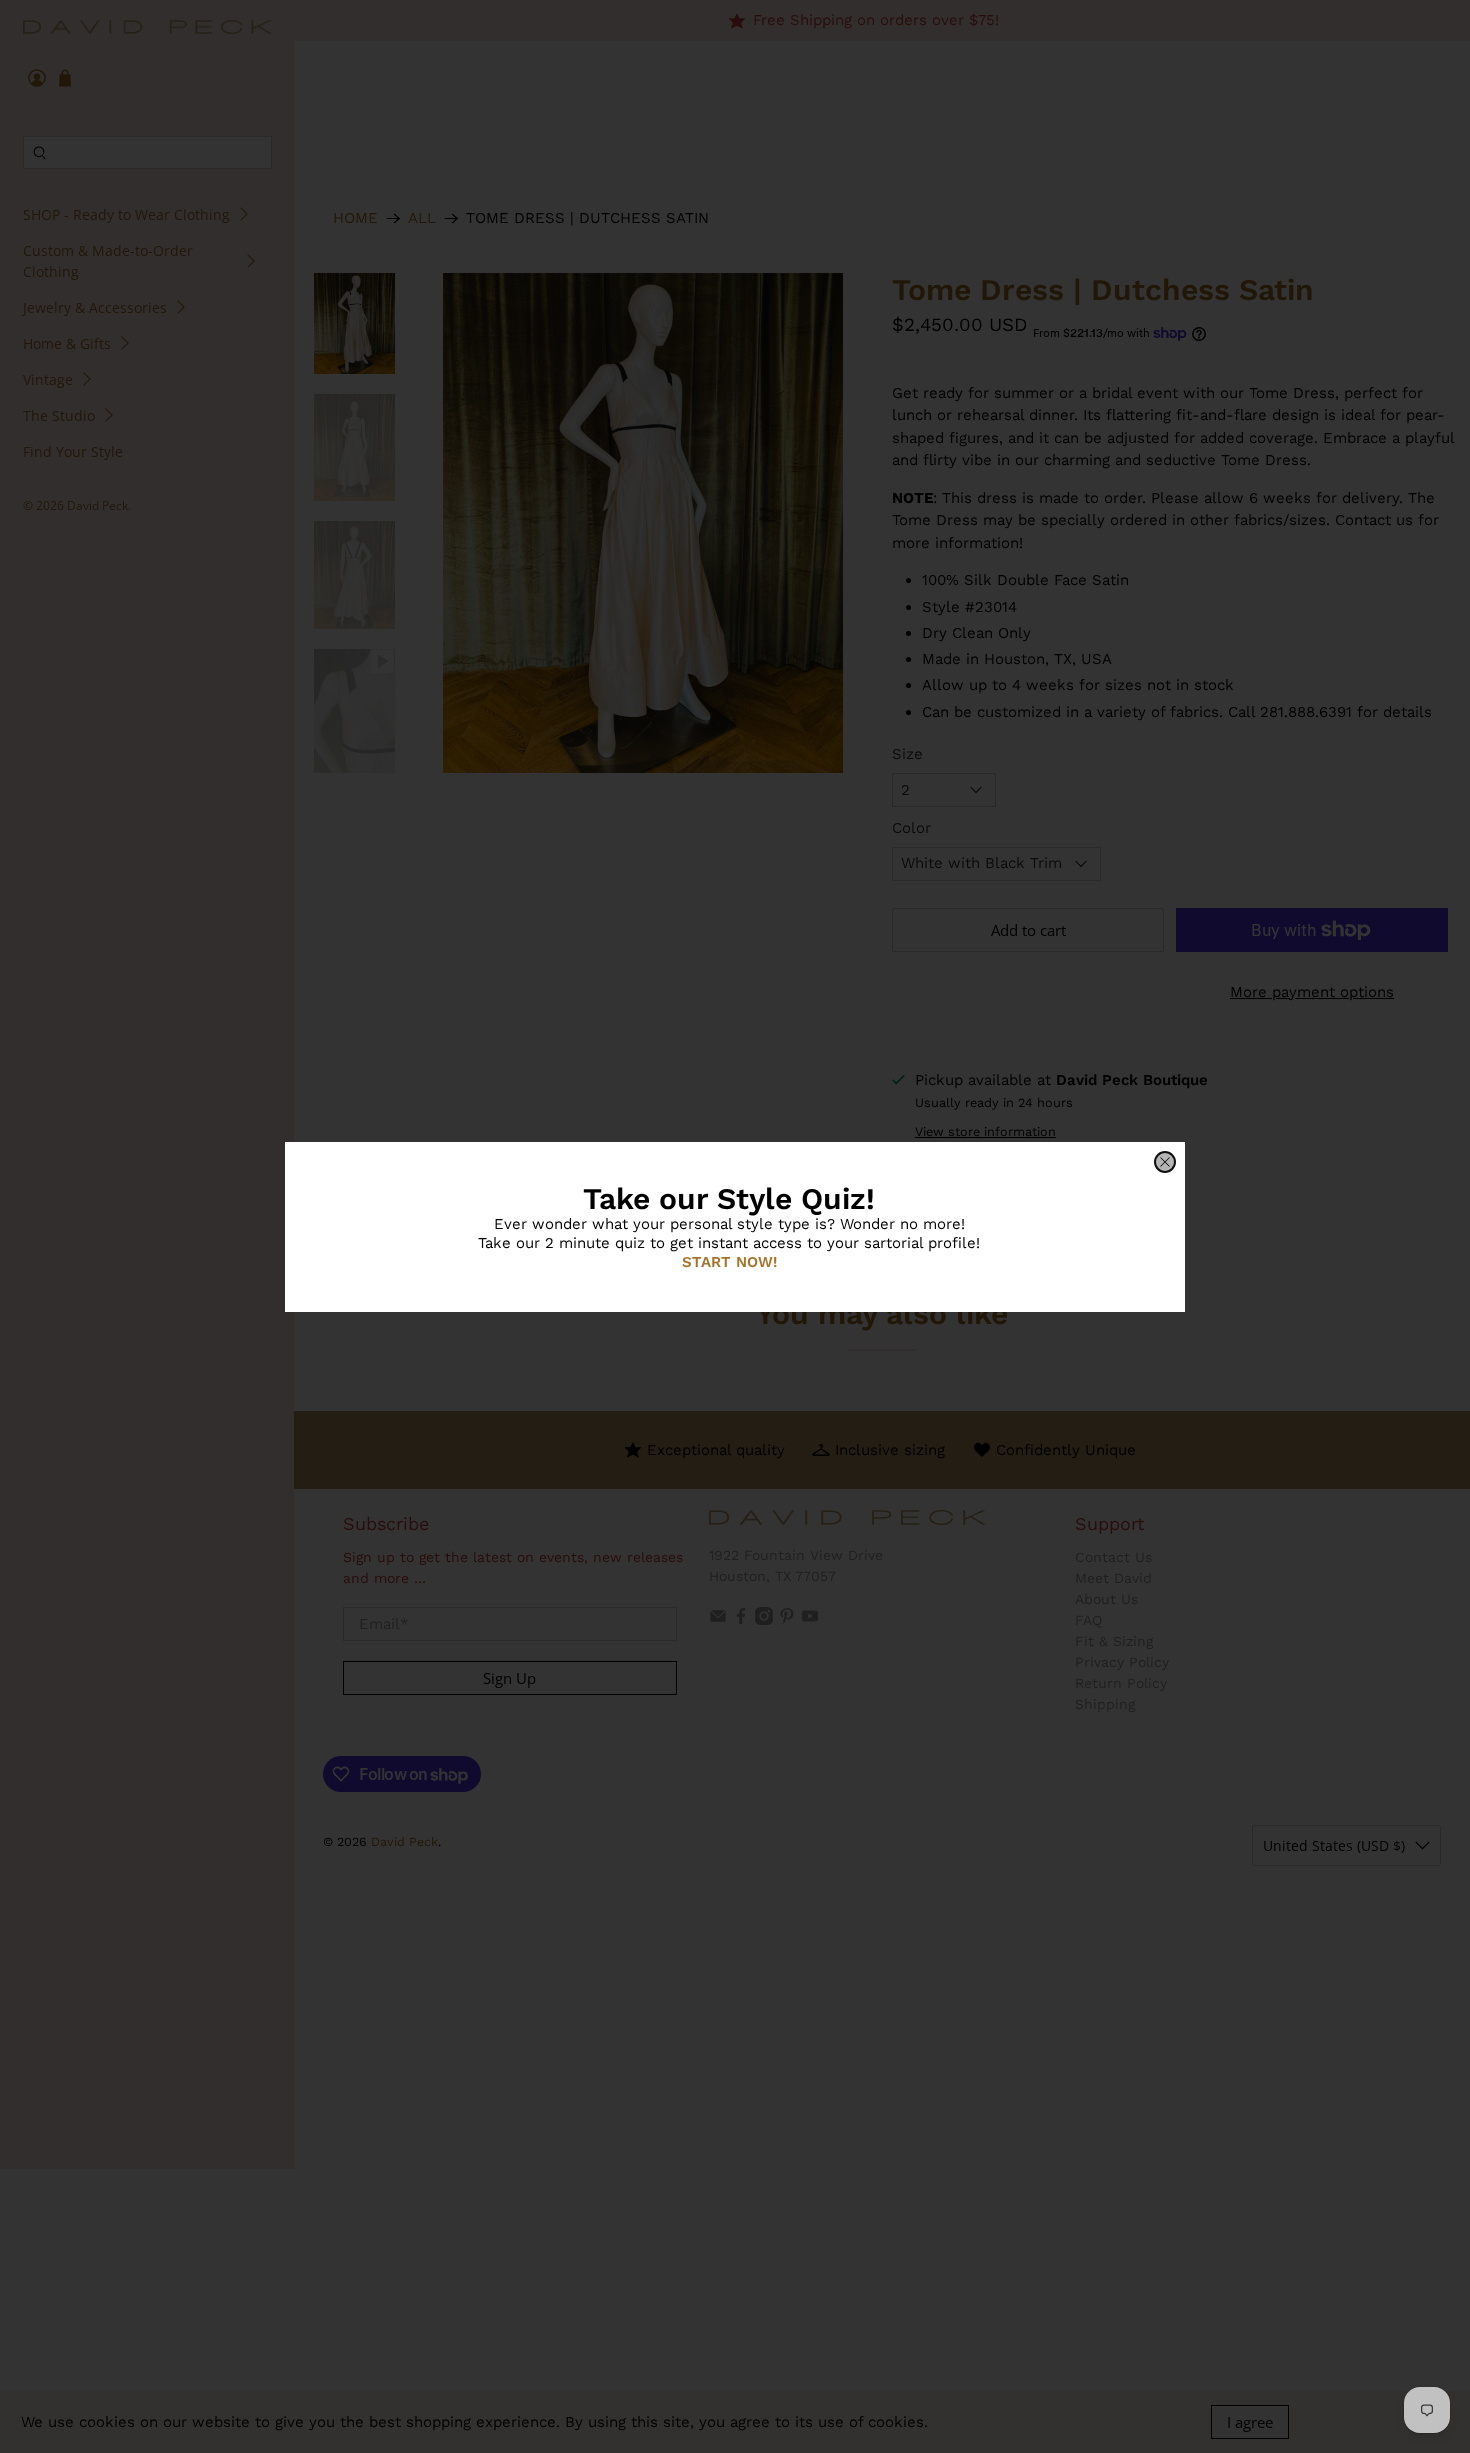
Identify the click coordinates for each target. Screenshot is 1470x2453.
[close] (1165, 1162)
